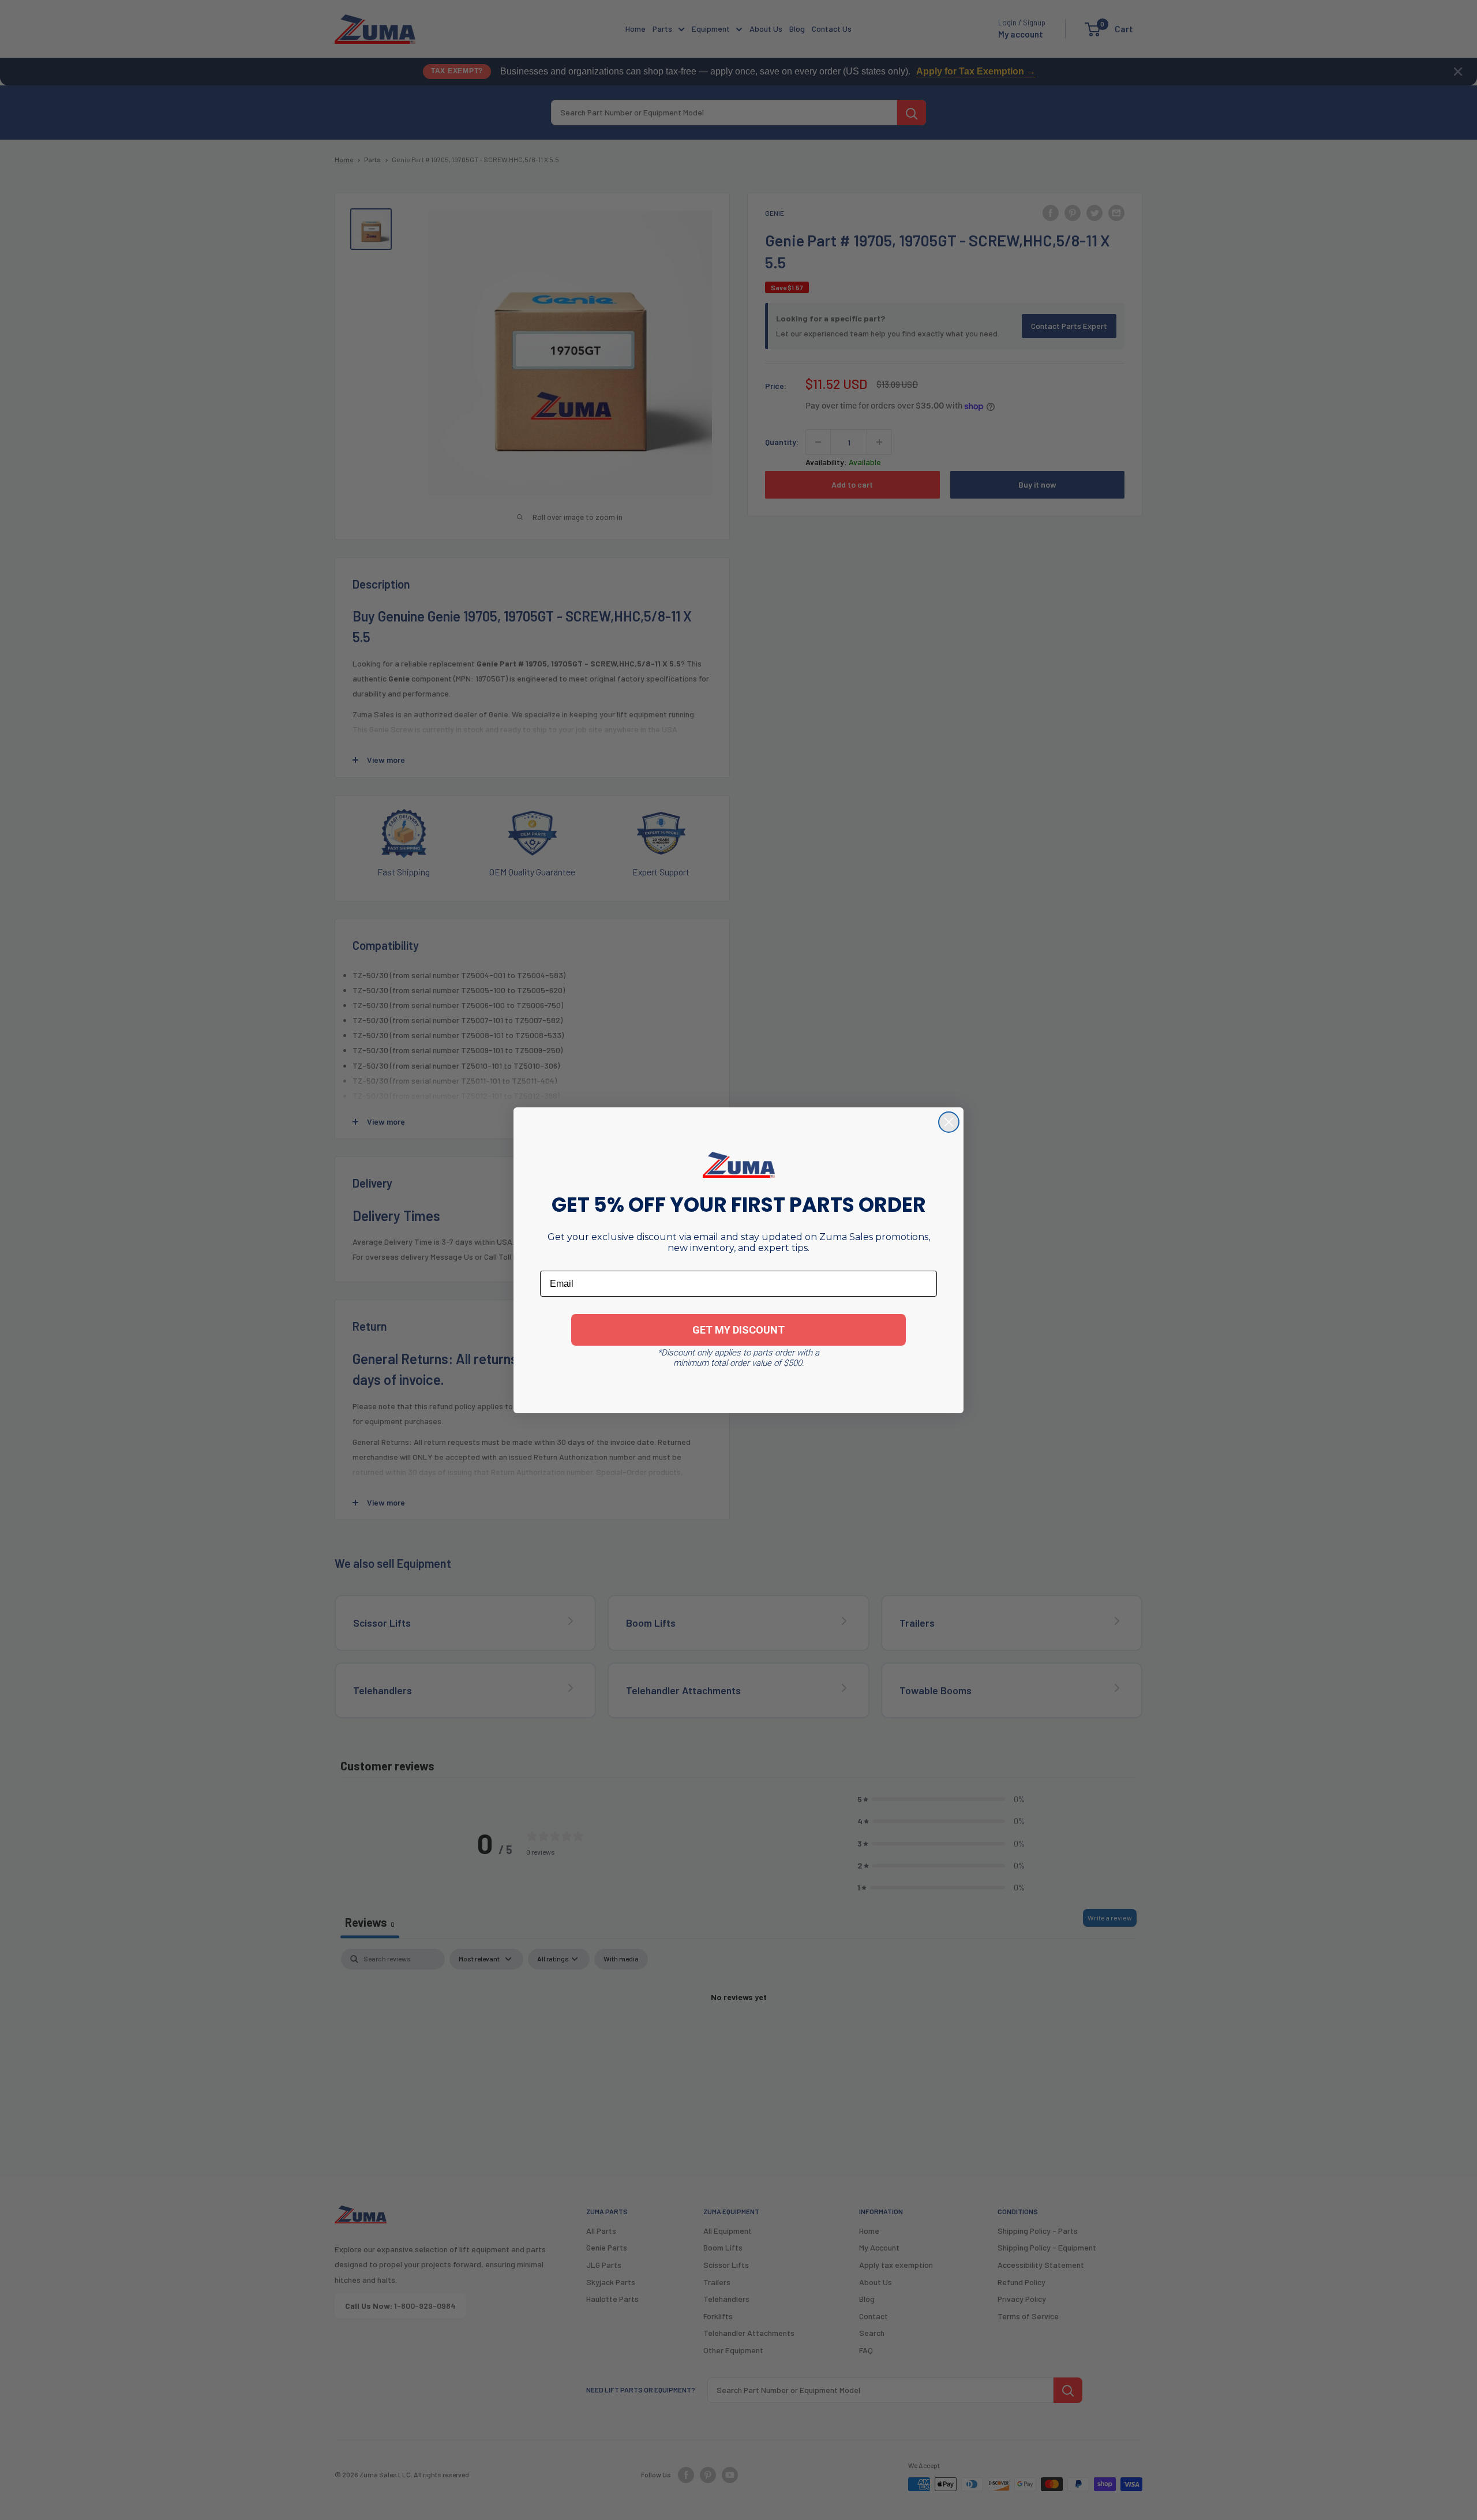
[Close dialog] (949, 1122)
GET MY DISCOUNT (738, 1330)
